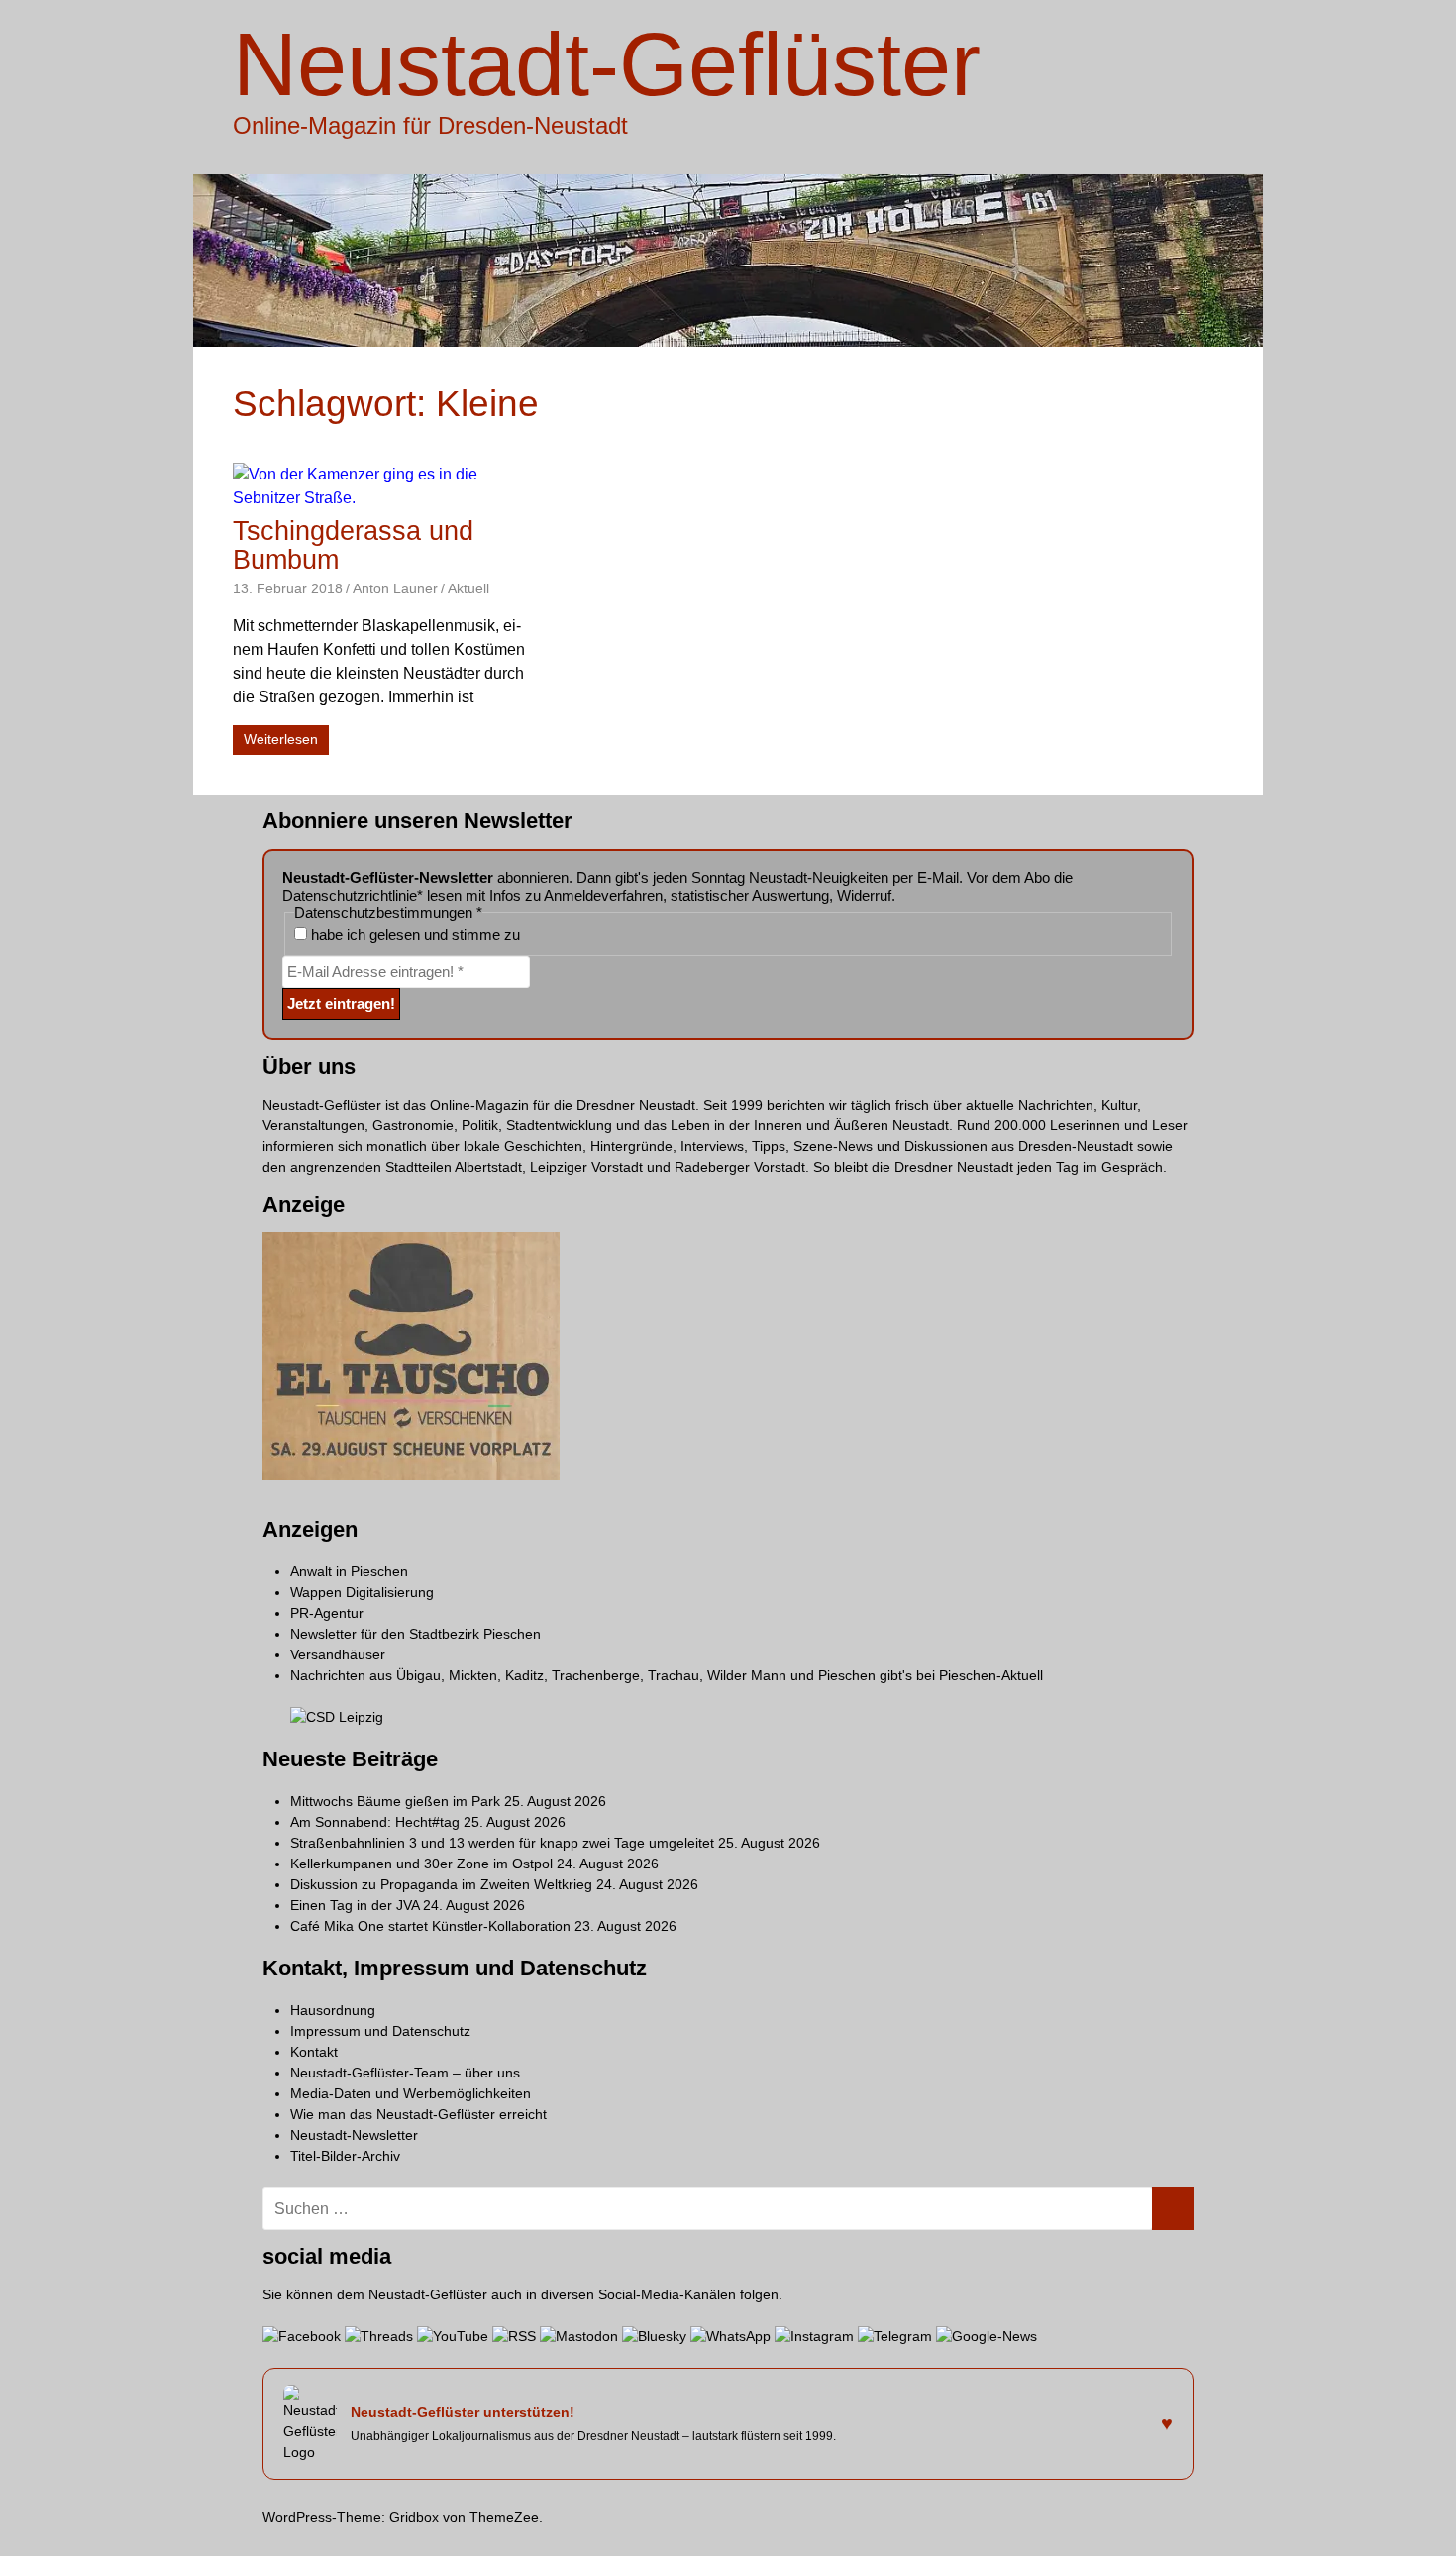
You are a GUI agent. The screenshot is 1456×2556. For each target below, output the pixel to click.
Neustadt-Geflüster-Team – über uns (405, 2073)
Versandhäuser (338, 1654)
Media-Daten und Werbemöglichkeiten (411, 2093)
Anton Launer (395, 588)
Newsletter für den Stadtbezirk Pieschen (416, 1634)
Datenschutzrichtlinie (350, 895)
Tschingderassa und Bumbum (353, 545)
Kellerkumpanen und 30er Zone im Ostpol (421, 1864)
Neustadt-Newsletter (354, 2135)
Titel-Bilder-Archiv (345, 2156)
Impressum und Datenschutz (380, 2031)
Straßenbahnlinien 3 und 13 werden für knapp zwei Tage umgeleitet (502, 1843)
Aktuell (468, 588)
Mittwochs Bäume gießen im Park (395, 1801)
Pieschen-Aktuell (991, 1675)
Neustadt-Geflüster (607, 64)
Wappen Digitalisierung (362, 1592)
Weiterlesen (281, 739)
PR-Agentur (327, 1613)
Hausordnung (333, 2010)
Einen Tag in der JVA (355, 1905)
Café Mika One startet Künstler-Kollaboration (430, 1926)
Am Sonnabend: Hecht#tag (375, 1822)
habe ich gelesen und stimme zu (414, 935)
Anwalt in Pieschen (349, 1571)
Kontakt (314, 2052)
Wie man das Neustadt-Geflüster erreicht (418, 2114)
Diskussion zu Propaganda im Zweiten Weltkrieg (441, 1884)
